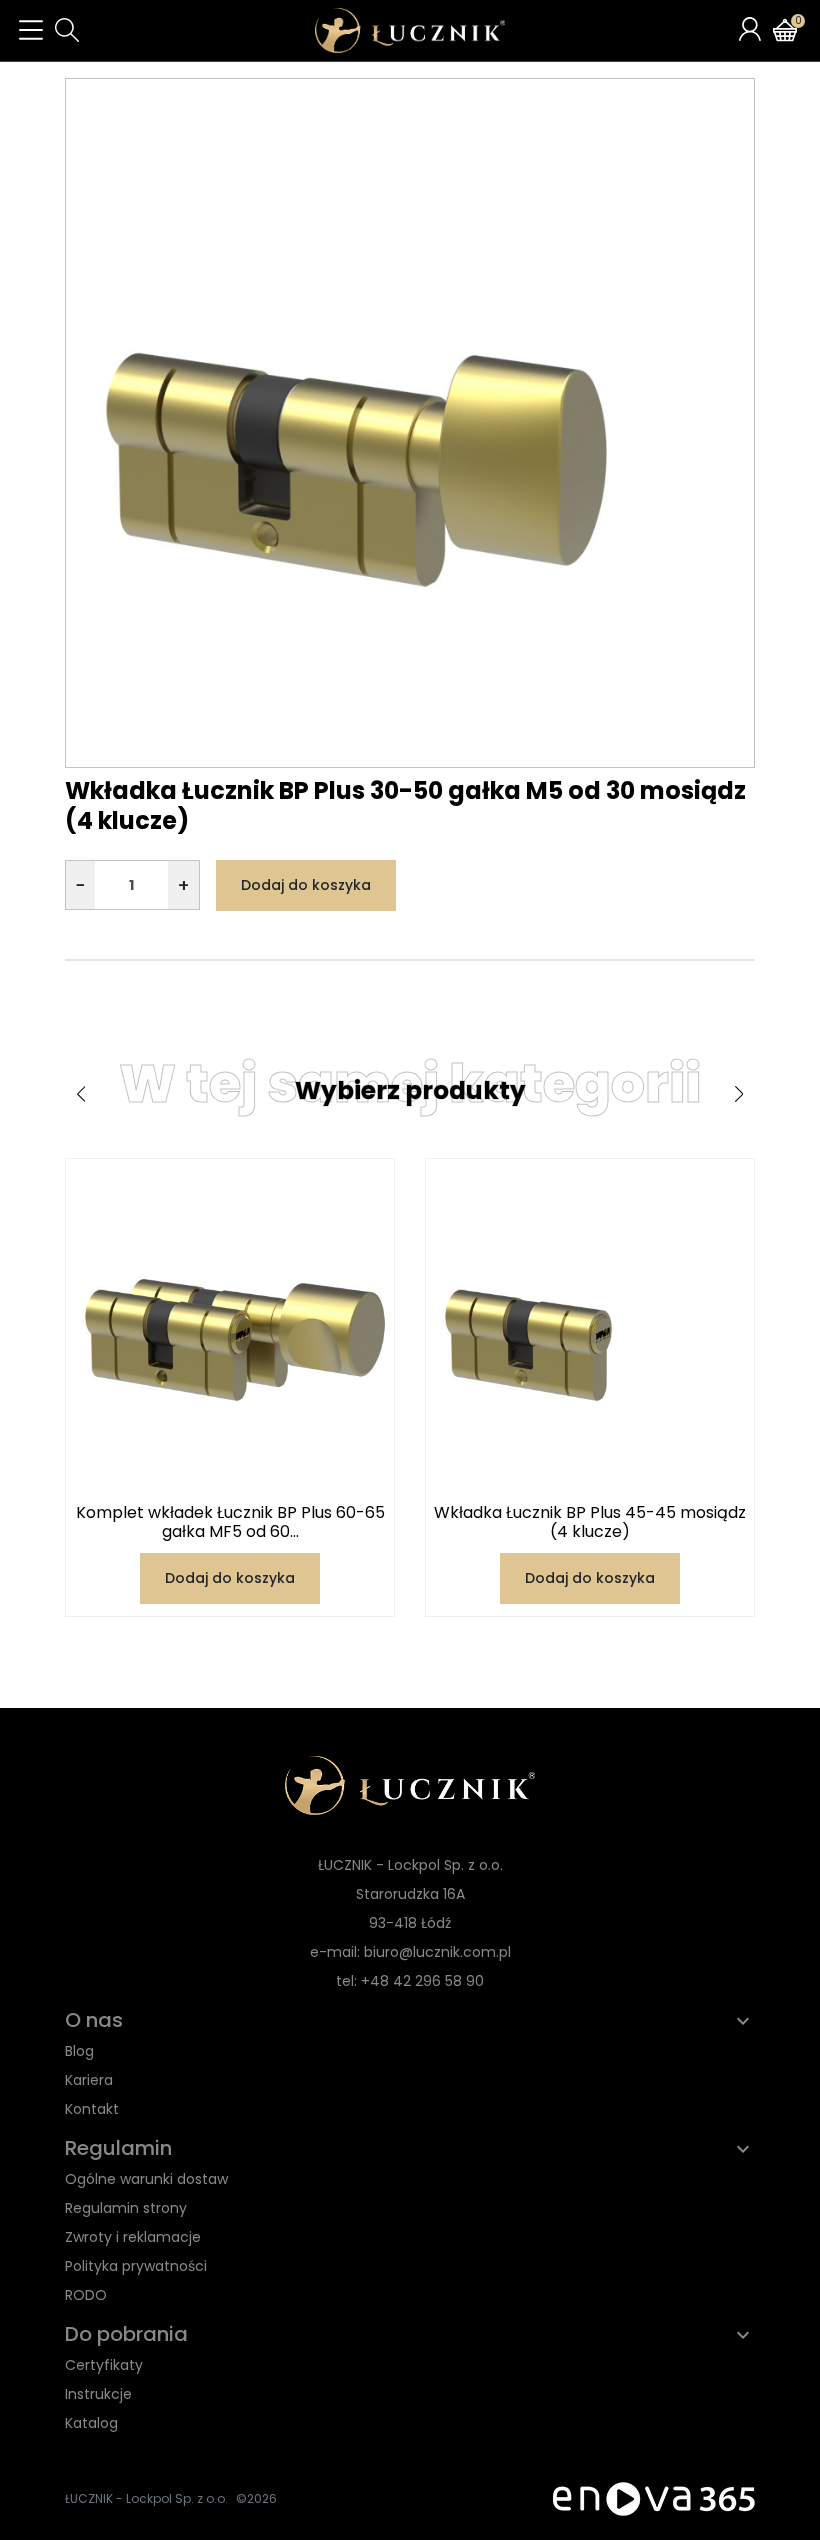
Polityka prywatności (136, 2266)
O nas (94, 2020)
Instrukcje (98, 2394)
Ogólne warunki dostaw (146, 2179)
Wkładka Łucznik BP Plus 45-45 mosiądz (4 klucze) (590, 1522)
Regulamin (118, 2148)
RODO (86, 2295)
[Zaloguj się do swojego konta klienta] (750, 29)
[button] (67, 30)
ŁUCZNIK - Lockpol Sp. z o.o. (146, 2498)
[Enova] (654, 2497)
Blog (79, 2051)
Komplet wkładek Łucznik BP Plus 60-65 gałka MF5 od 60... (230, 1522)
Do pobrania (126, 2334)
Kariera (89, 2080)
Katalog (91, 2423)
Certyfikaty (104, 2365)
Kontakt (92, 2109)
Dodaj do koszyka (306, 885)
